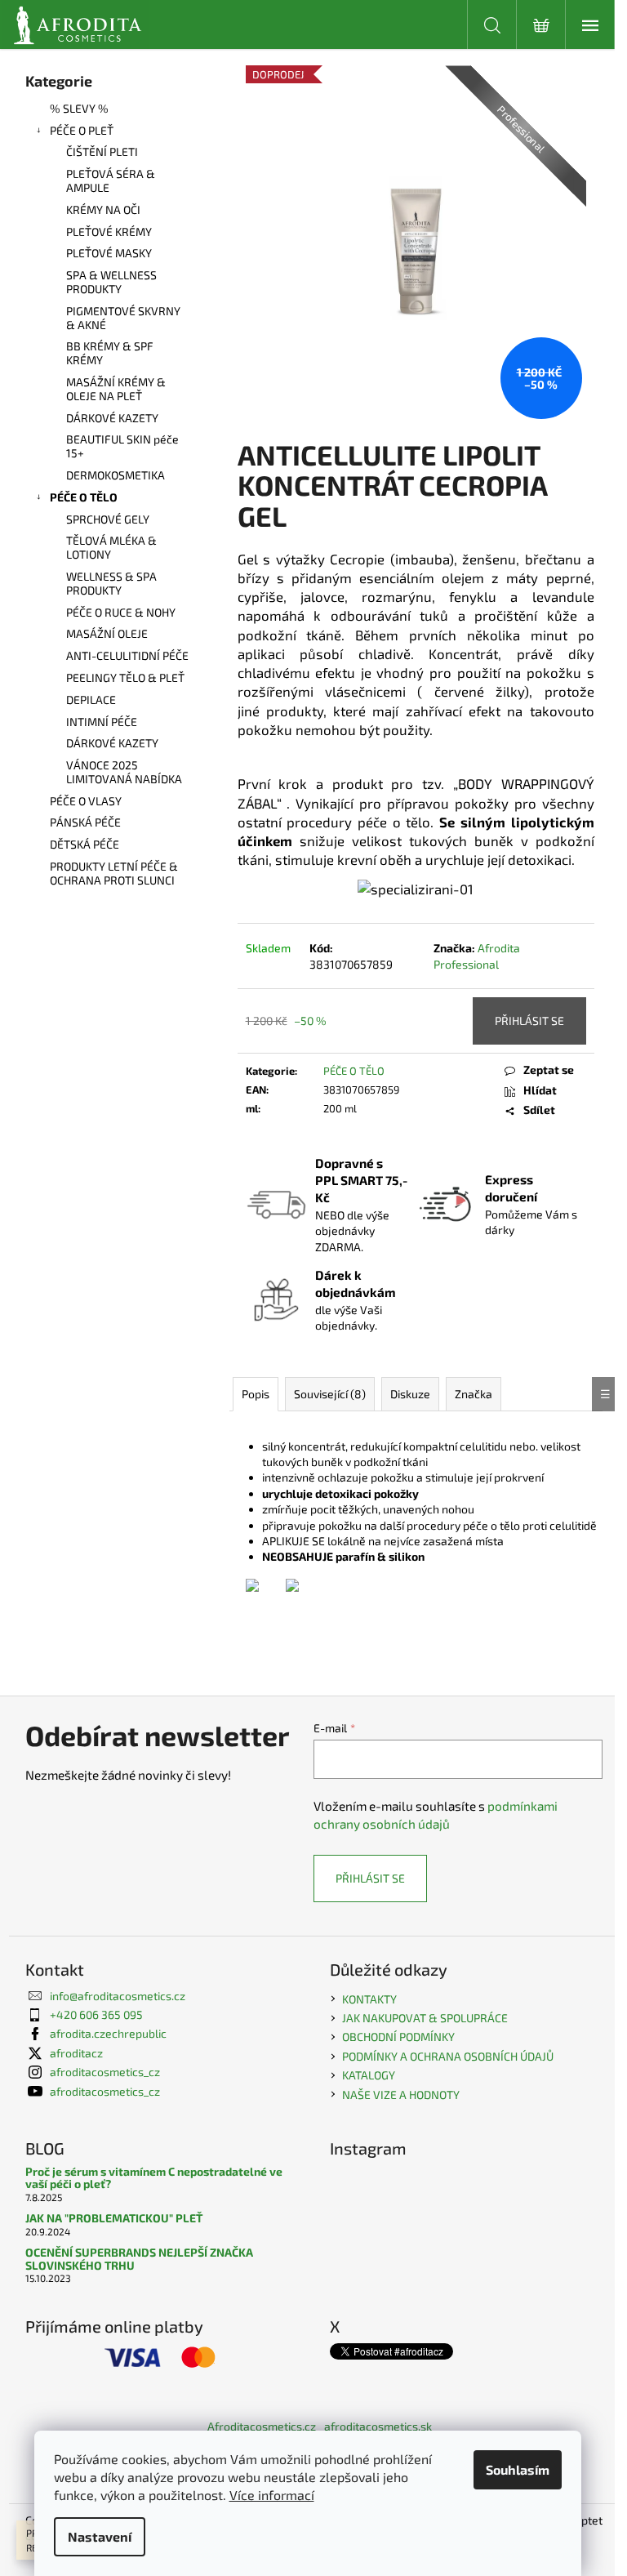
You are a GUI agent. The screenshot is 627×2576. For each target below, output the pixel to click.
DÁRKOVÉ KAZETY (112, 418)
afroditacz (76, 2053)
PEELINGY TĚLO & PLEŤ (125, 677)
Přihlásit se (529, 1021)
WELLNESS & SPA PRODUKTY (111, 583)
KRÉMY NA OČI (103, 209)
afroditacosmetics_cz (105, 2072)
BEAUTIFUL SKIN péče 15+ (122, 446)
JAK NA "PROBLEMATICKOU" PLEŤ (114, 2218)
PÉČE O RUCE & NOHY (121, 612)
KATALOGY (369, 2075)
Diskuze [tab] (410, 1394)
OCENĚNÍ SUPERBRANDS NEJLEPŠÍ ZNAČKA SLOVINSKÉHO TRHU (139, 2259)
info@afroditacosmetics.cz (118, 1996)
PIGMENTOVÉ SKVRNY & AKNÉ (123, 318)
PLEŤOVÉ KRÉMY (109, 232)
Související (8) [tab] (330, 1394)
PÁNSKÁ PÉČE (85, 822)
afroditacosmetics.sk (378, 2426)
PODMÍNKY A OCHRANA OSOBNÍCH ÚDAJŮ (448, 2056)
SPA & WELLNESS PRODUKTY (111, 282)
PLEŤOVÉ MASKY (109, 253)
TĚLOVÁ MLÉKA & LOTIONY (111, 547)
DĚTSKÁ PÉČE (84, 844)
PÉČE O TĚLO (84, 497)
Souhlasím (518, 2469)
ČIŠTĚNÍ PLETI (102, 152)
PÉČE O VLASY (86, 801)
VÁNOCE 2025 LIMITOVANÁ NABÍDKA (124, 772)
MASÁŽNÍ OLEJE (107, 633)
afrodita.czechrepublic (108, 2033)
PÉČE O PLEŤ (82, 130)
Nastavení (100, 2536)
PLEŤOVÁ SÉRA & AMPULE (111, 180)
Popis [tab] (256, 1394)
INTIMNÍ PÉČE (102, 722)
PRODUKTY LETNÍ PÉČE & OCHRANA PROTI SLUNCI (114, 873)
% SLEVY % (79, 108)
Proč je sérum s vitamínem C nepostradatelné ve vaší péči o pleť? (154, 2178)
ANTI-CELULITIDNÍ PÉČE (127, 655)
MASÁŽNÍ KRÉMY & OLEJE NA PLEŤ (116, 389)
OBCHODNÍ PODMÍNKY (398, 2037)
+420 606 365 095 (96, 2014)
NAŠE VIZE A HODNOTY (401, 2095)
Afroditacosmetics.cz (262, 2426)
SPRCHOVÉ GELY (108, 519)
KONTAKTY (369, 1999)
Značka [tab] (474, 1394)
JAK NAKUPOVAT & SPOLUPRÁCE (425, 2018)
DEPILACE (91, 700)
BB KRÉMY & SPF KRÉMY (110, 353)
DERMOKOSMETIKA (116, 475)
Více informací (272, 2495)
